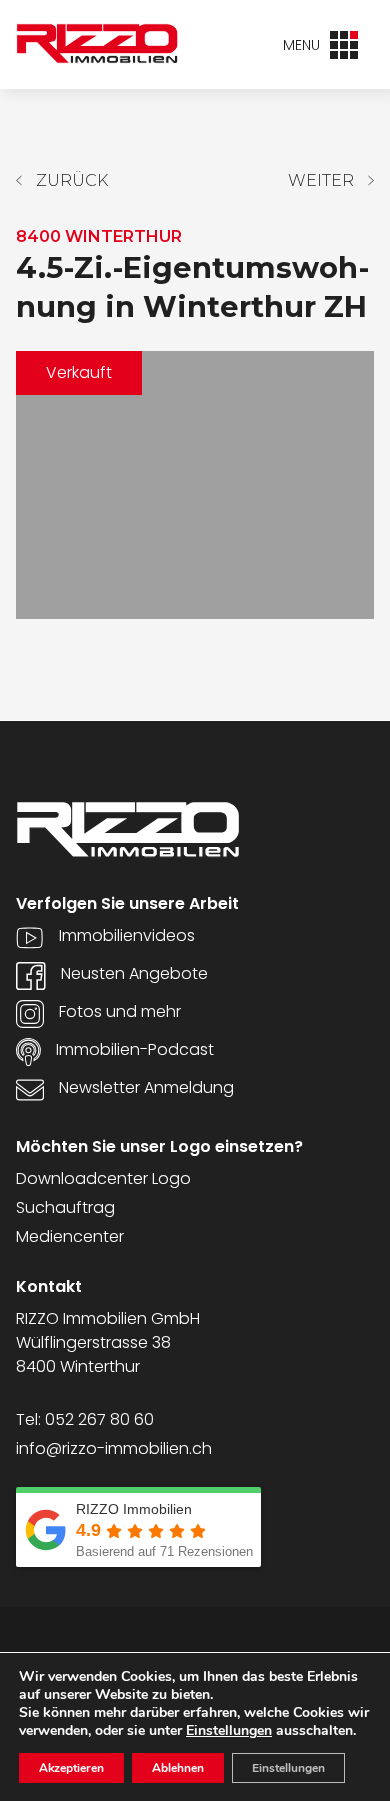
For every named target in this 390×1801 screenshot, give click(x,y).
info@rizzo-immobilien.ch (114, 1448)
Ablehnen (178, 1768)
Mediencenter (70, 1236)
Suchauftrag (65, 1207)
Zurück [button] (72, 180)
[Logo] (97, 43)
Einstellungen (229, 1731)
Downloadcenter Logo (103, 1178)
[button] (331, 181)
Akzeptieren (71, 1768)
